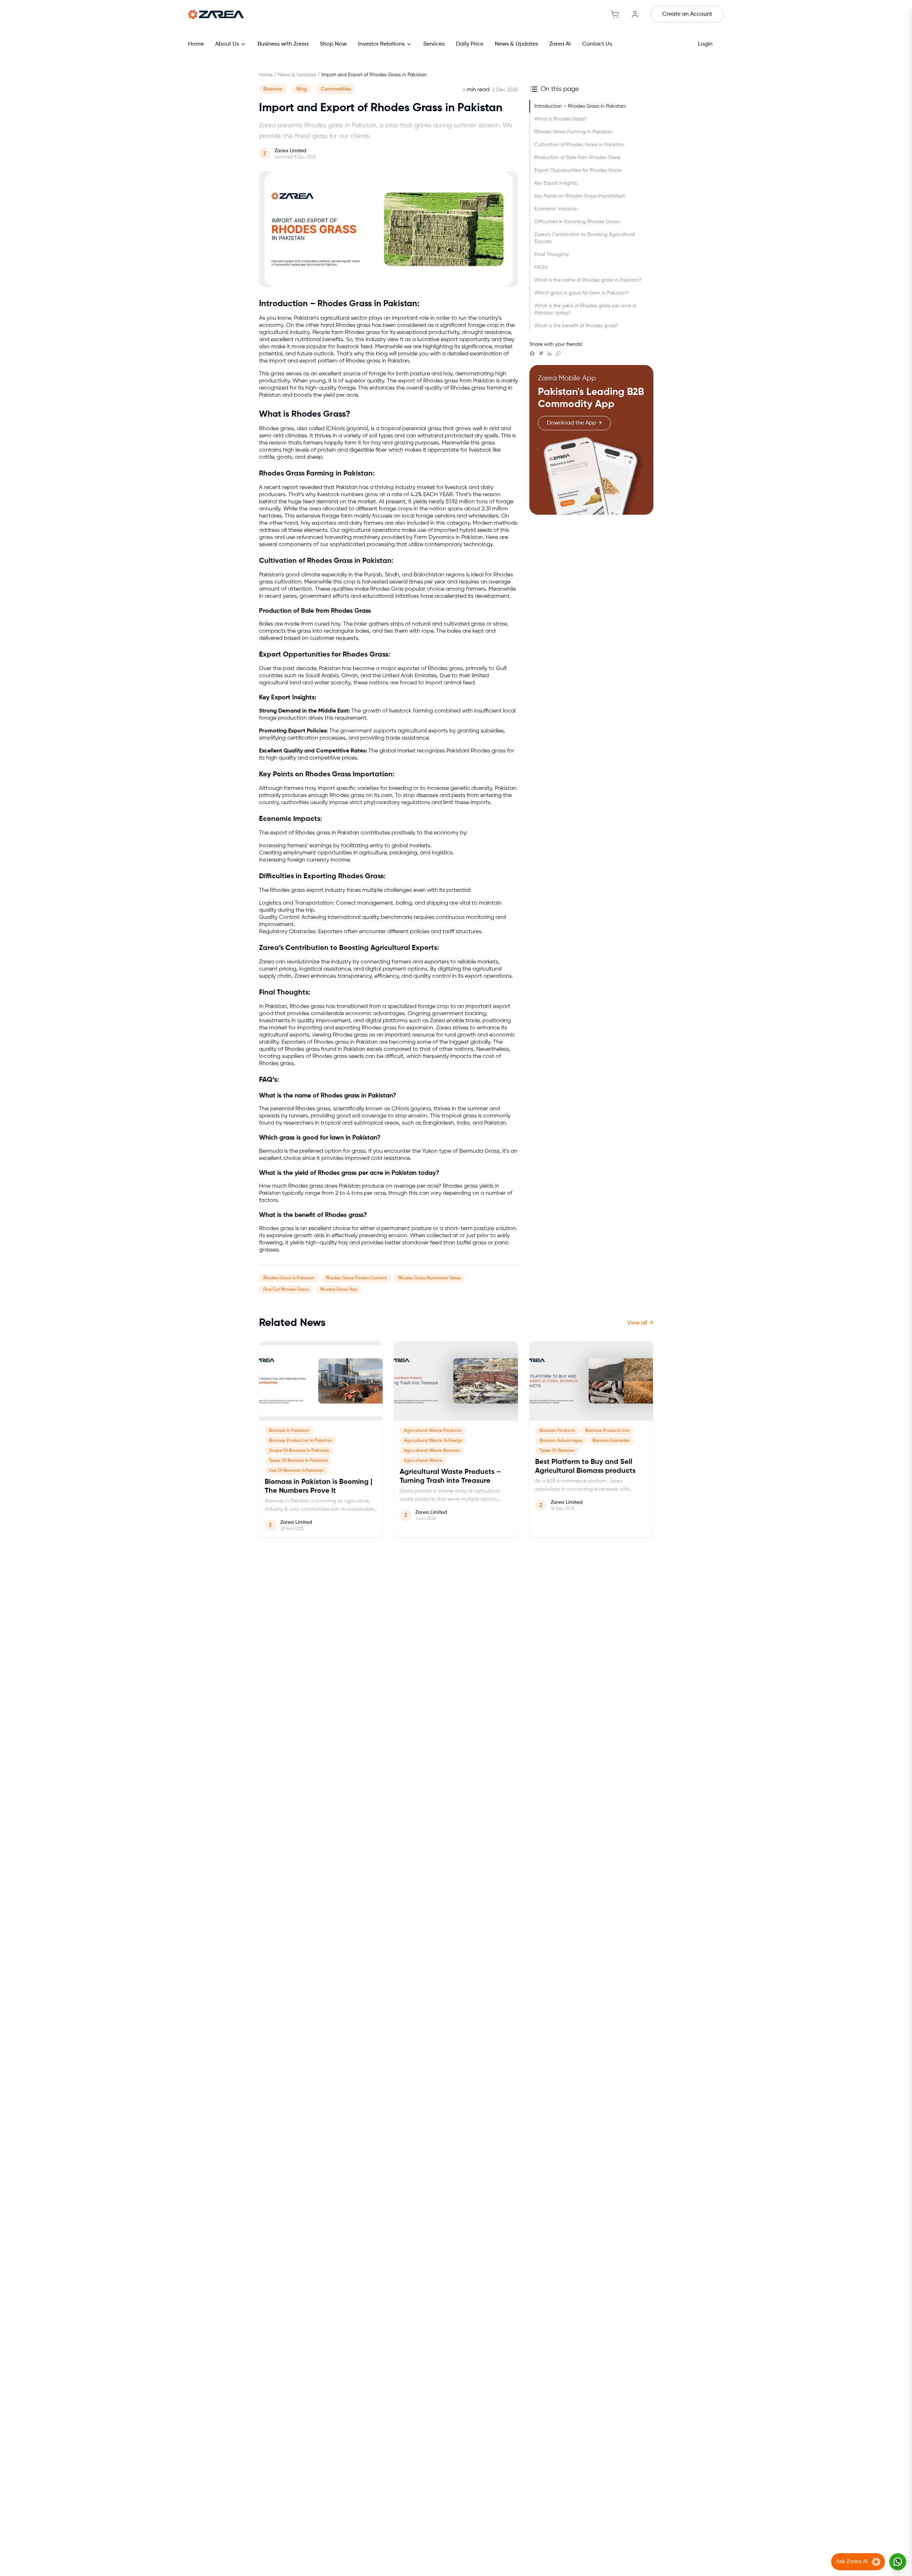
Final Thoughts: (552, 254)
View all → (640, 1323)
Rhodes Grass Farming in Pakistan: (574, 132)
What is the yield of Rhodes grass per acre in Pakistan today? (585, 309)
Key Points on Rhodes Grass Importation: (580, 196)
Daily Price (470, 44)
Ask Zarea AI (852, 2562)
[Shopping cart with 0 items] (615, 14)
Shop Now (333, 44)
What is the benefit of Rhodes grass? (576, 326)
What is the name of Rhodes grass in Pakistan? (588, 280)
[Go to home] (216, 14)
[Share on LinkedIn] (549, 354)
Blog (302, 89)
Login (705, 44)
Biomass (273, 89)
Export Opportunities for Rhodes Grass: (578, 170)
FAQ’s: (541, 267)
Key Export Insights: (556, 183)
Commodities (336, 89)
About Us (227, 44)
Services (434, 44)
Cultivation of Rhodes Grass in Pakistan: (579, 145)
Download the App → (574, 423)
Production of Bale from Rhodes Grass (577, 158)
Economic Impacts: (556, 209)
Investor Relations (381, 44)
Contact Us (597, 44)
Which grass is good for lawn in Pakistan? (581, 293)
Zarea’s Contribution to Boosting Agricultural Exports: (585, 238)
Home (196, 44)
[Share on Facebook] (532, 354)
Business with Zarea (283, 44)
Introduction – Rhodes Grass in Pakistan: (580, 106)
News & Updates (516, 44)
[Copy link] (558, 354)
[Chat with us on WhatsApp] (898, 2562)
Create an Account (687, 14)
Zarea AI (560, 44)
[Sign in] (635, 14)
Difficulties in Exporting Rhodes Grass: (577, 222)
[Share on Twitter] (541, 354)
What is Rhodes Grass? (561, 119)
